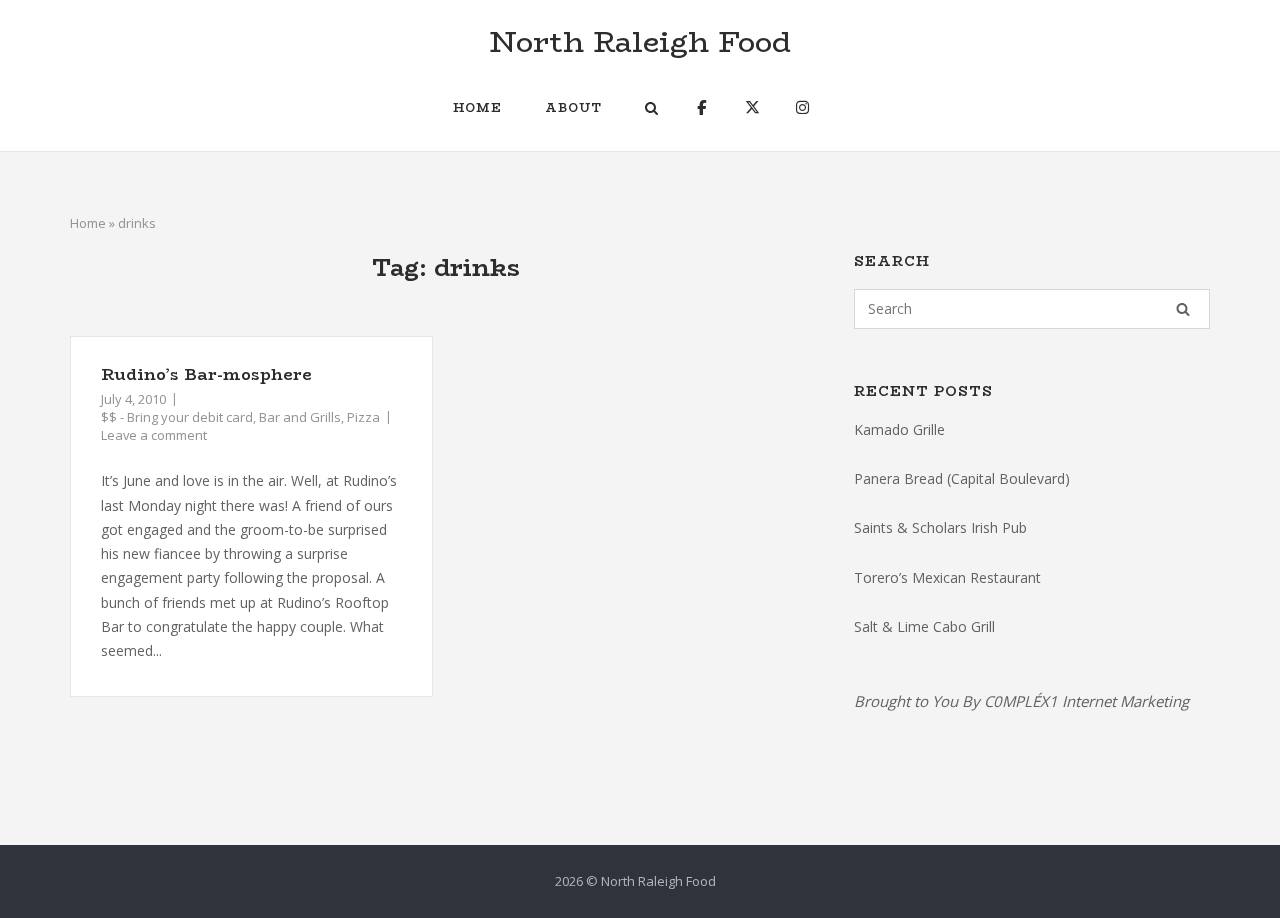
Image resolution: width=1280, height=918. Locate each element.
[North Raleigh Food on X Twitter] (752, 107)
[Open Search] (651, 110)
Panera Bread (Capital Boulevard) (962, 478)
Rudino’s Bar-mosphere (206, 374)
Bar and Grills (300, 417)
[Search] (1183, 309)
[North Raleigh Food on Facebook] (701, 107)
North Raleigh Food (640, 41)
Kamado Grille (899, 429)
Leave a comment (154, 435)
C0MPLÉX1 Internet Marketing (1086, 701)
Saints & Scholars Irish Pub (940, 527)
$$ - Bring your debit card (177, 417)
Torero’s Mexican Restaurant (947, 577)
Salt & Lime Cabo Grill (924, 626)
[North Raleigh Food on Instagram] (802, 107)
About (573, 107)
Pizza (363, 417)
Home (477, 107)
